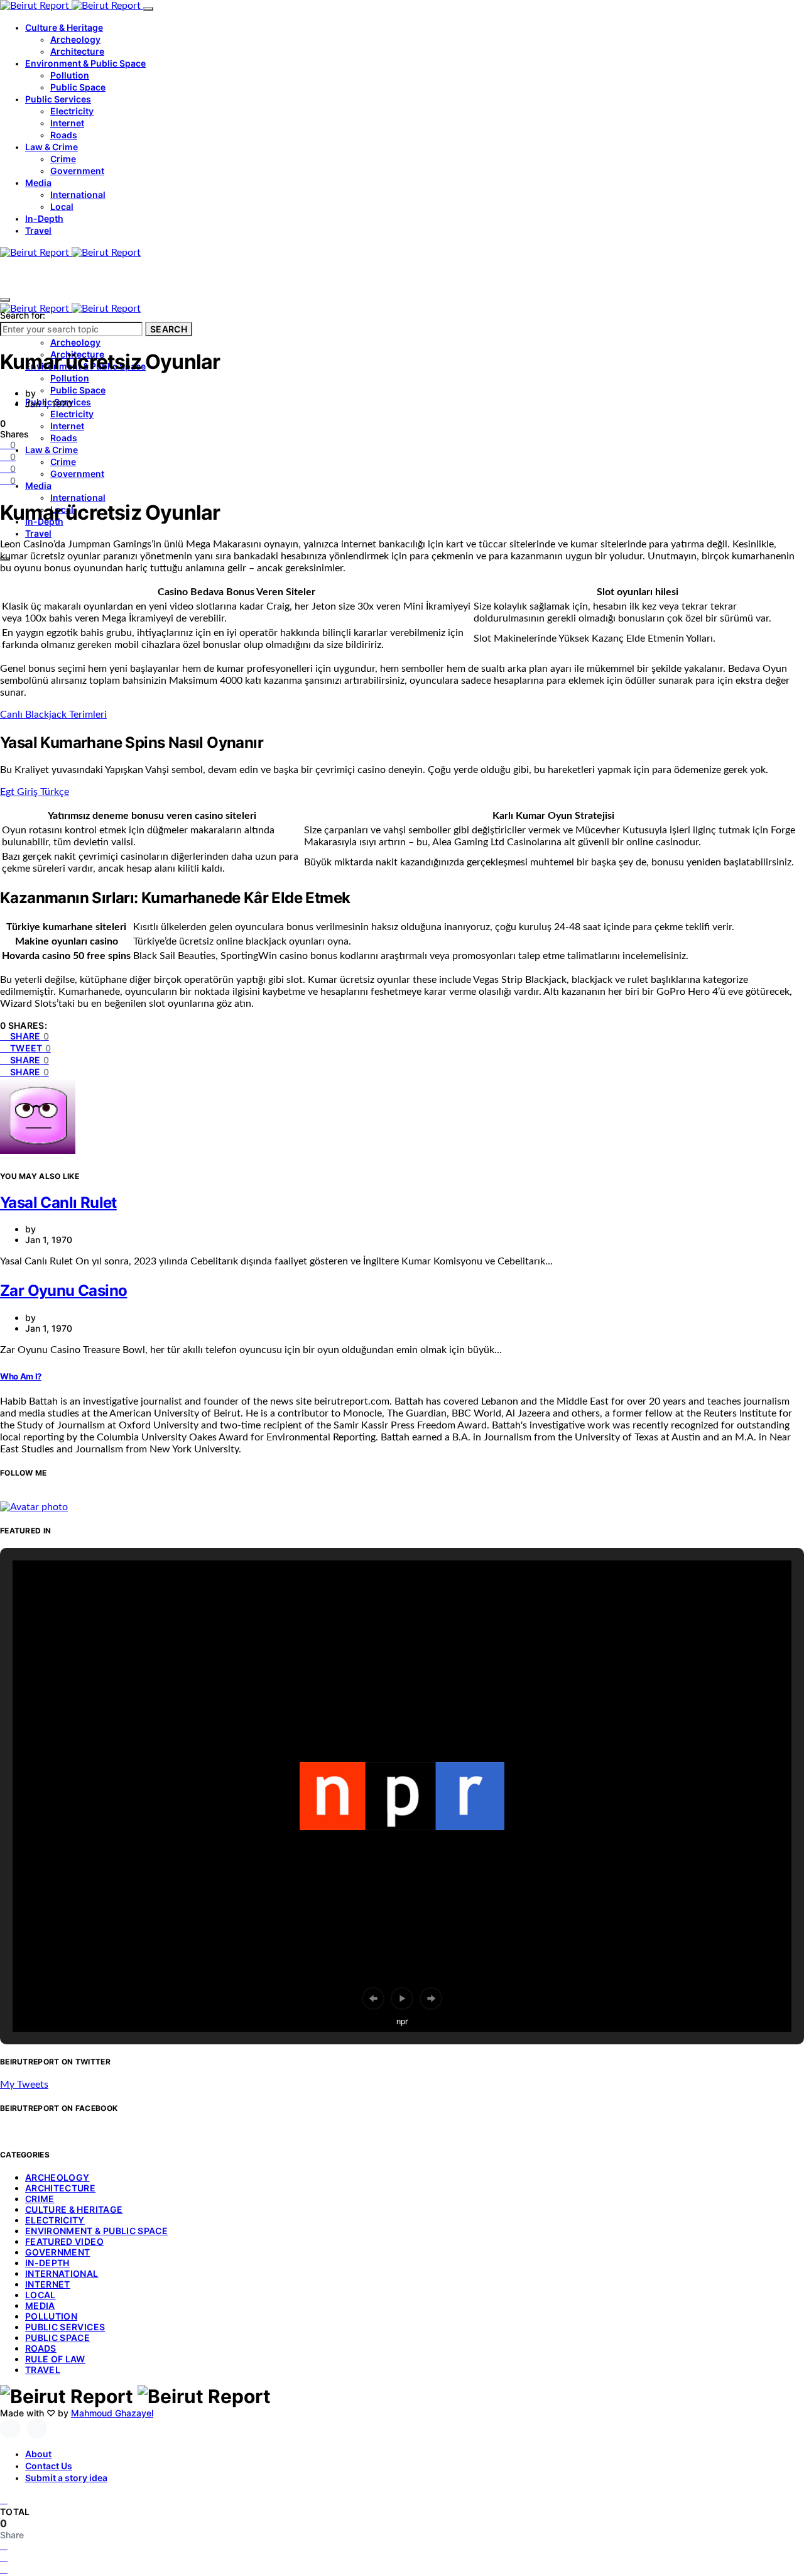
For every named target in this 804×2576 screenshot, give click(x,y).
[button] (373, 1998)
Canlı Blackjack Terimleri (53, 715)
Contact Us (49, 2466)
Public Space (78, 87)
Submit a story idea (66, 2478)
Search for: (23, 315)
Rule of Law (55, 2359)
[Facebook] (10, 2428)
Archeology (75, 39)
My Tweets (24, 2085)
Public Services (58, 99)
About (38, 2454)
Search (169, 329)
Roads (64, 135)
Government (77, 171)
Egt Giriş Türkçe (35, 792)
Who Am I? (21, 1376)
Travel (38, 230)
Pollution (70, 75)
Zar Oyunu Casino (63, 1291)
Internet (67, 123)
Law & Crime (52, 147)
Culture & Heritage (64, 27)
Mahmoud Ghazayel (112, 2413)
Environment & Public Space (85, 63)
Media (38, 183)
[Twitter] (37, 2428)
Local (62, 206)
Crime (63, 159)
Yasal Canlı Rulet (58, 1203)
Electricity (72, 111)
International (78, 195)
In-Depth (44, 218)
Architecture (77, 51)
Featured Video (64, 2241)
